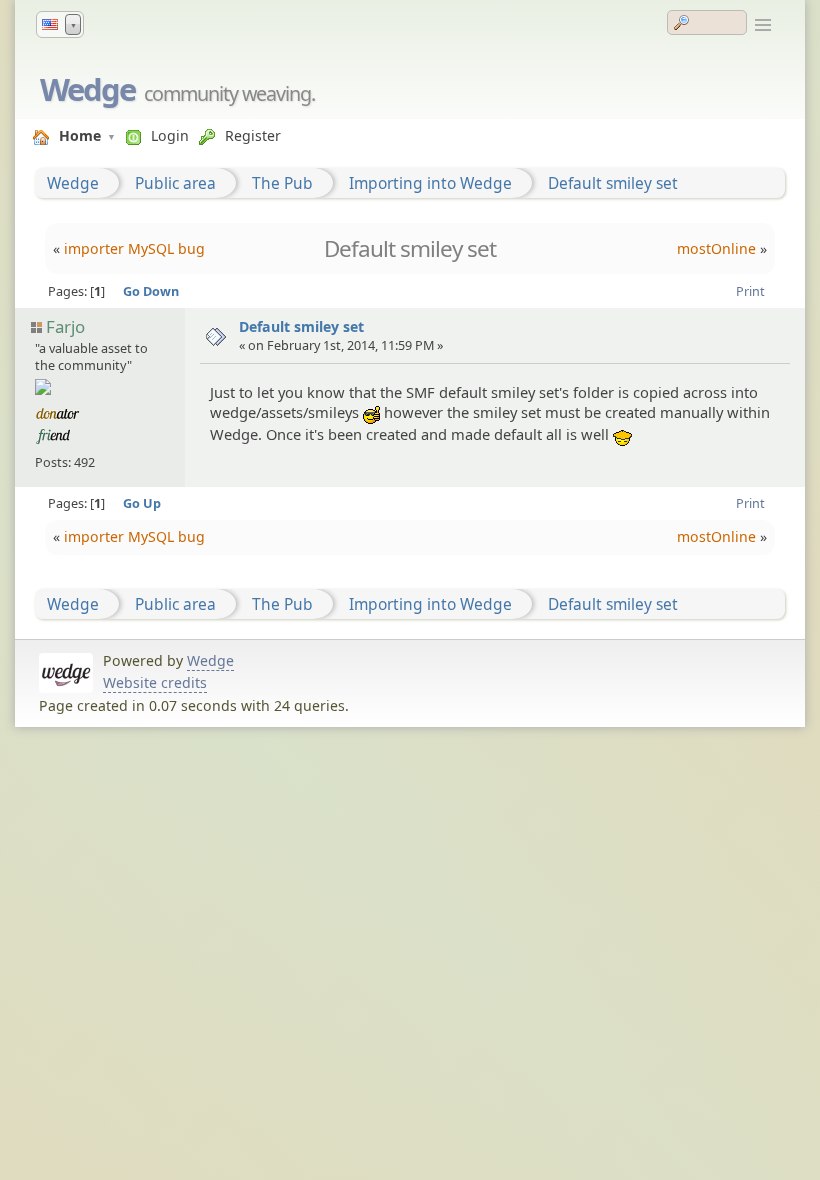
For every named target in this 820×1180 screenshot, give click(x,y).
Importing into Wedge (430, 183)
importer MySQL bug (134, 248)
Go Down (151, 291)
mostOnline (716, 248)
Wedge (87, 89)
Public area (175, 183)
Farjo (65, 326)
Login (170, 135)
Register (253, 135)
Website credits (155, 682)
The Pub (282, 183)
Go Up (142, 503)
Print (750, 291)
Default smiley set (613, 183)
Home (80, 135)
